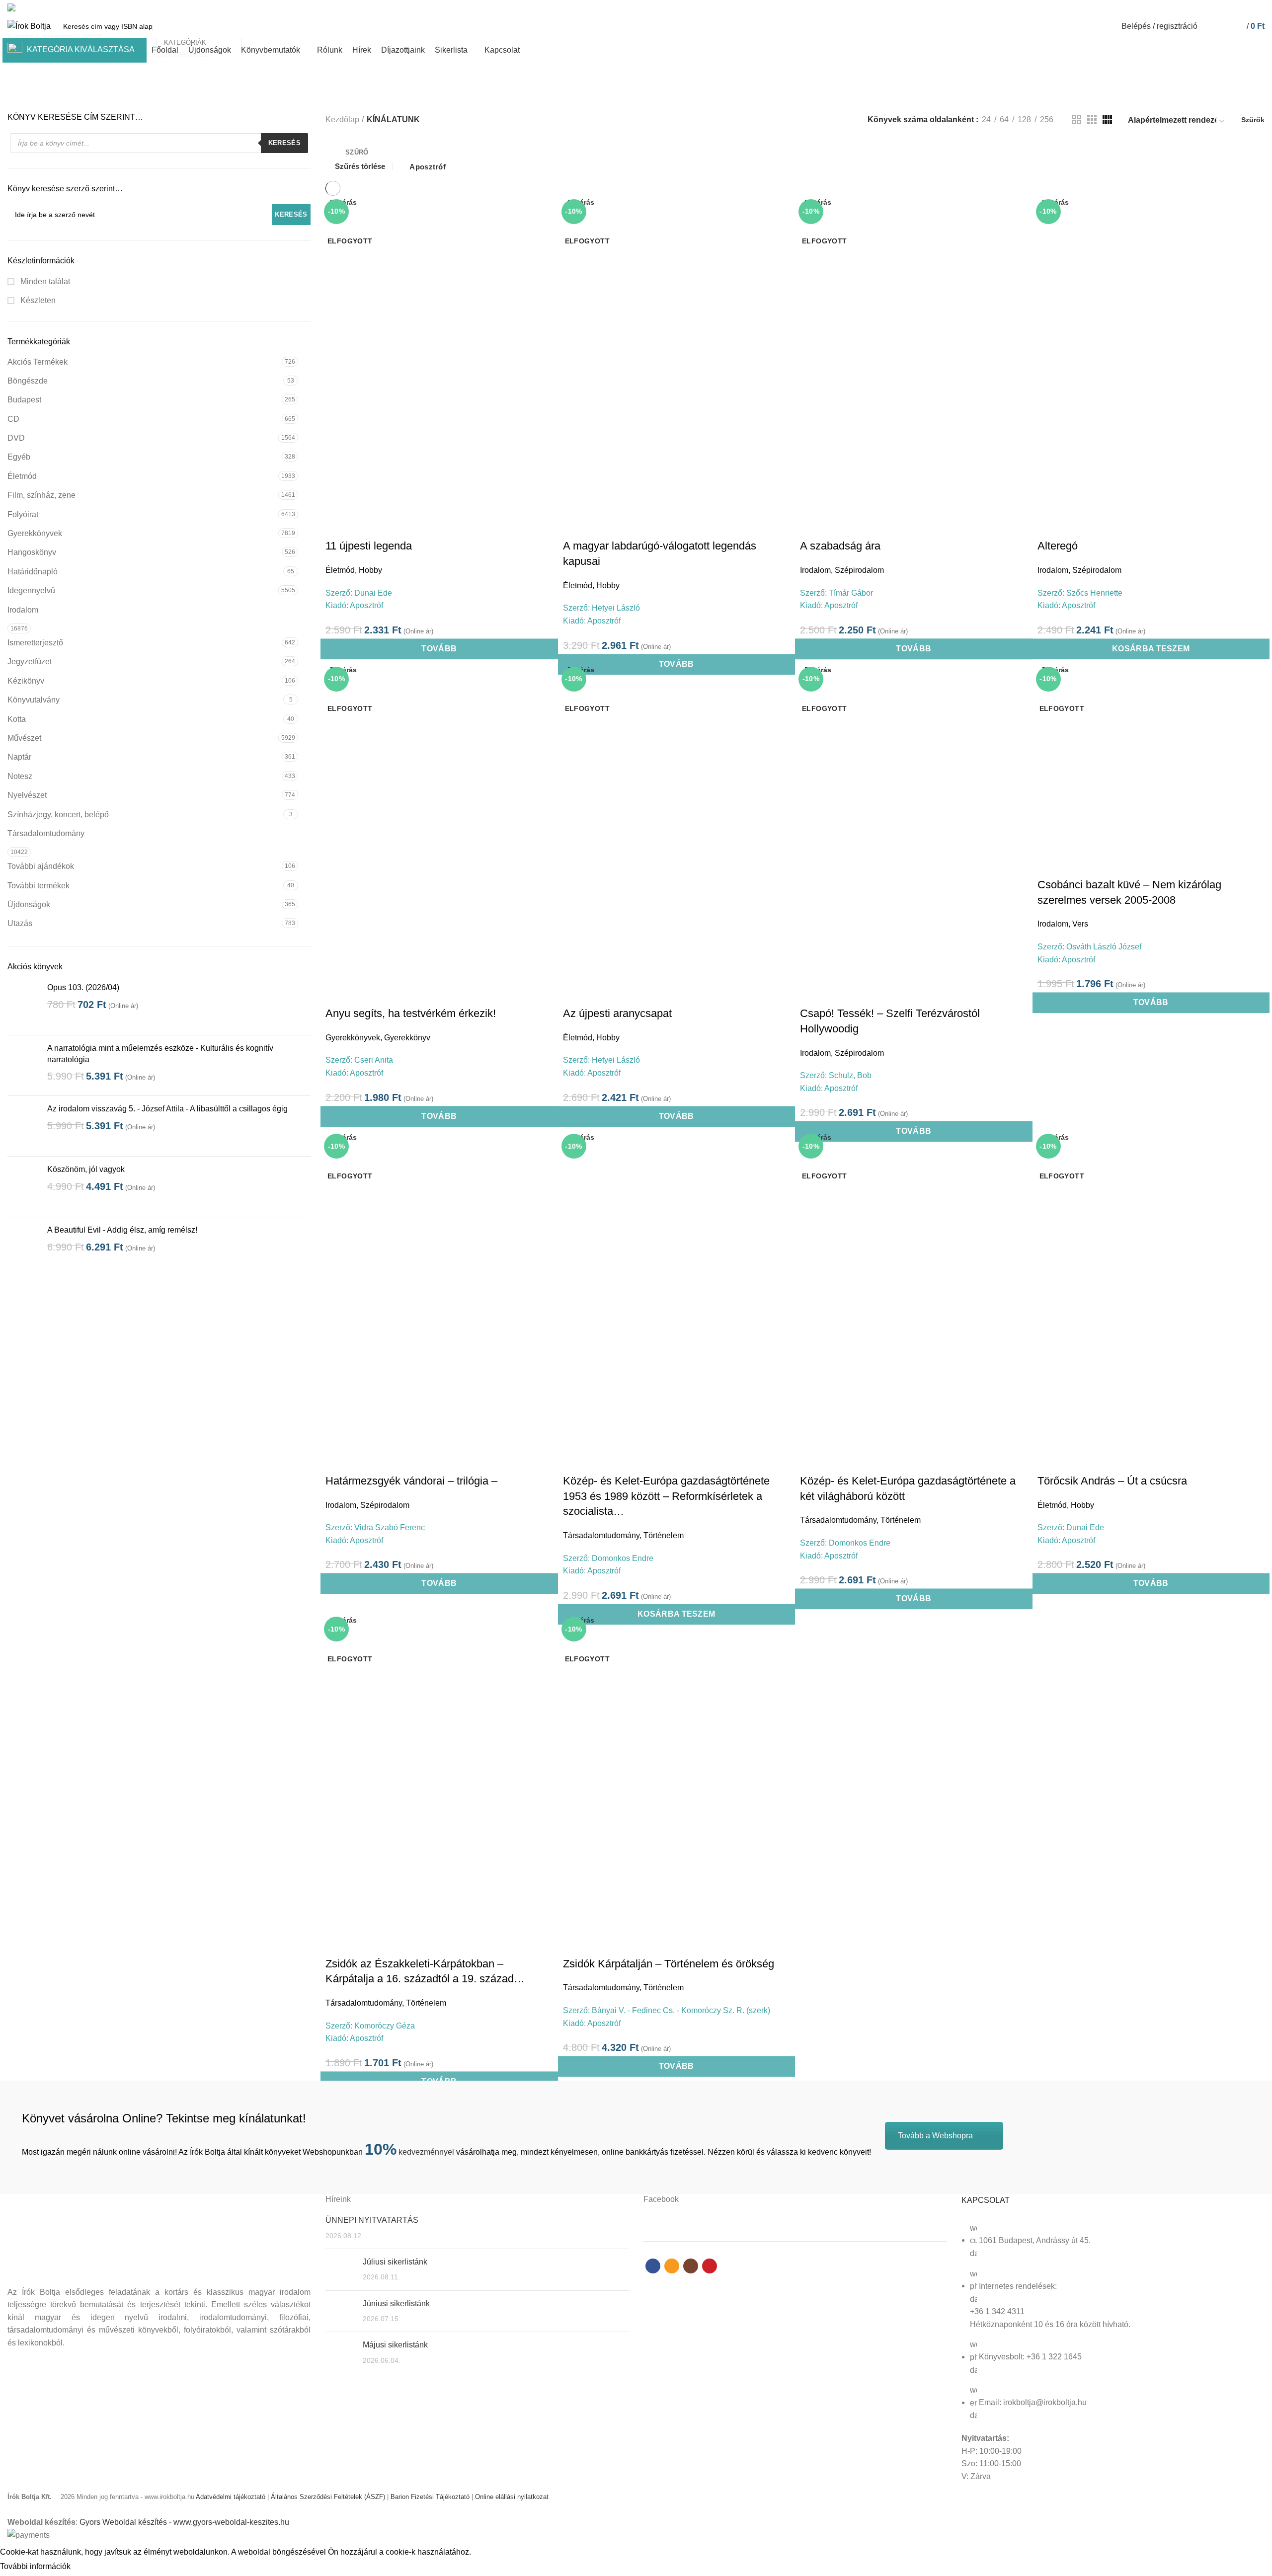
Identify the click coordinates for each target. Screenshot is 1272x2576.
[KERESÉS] (254, 26)
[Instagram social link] (1247, 7)
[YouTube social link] (1259, 7)
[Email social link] (1236, 7)
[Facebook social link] (1225, 7)
